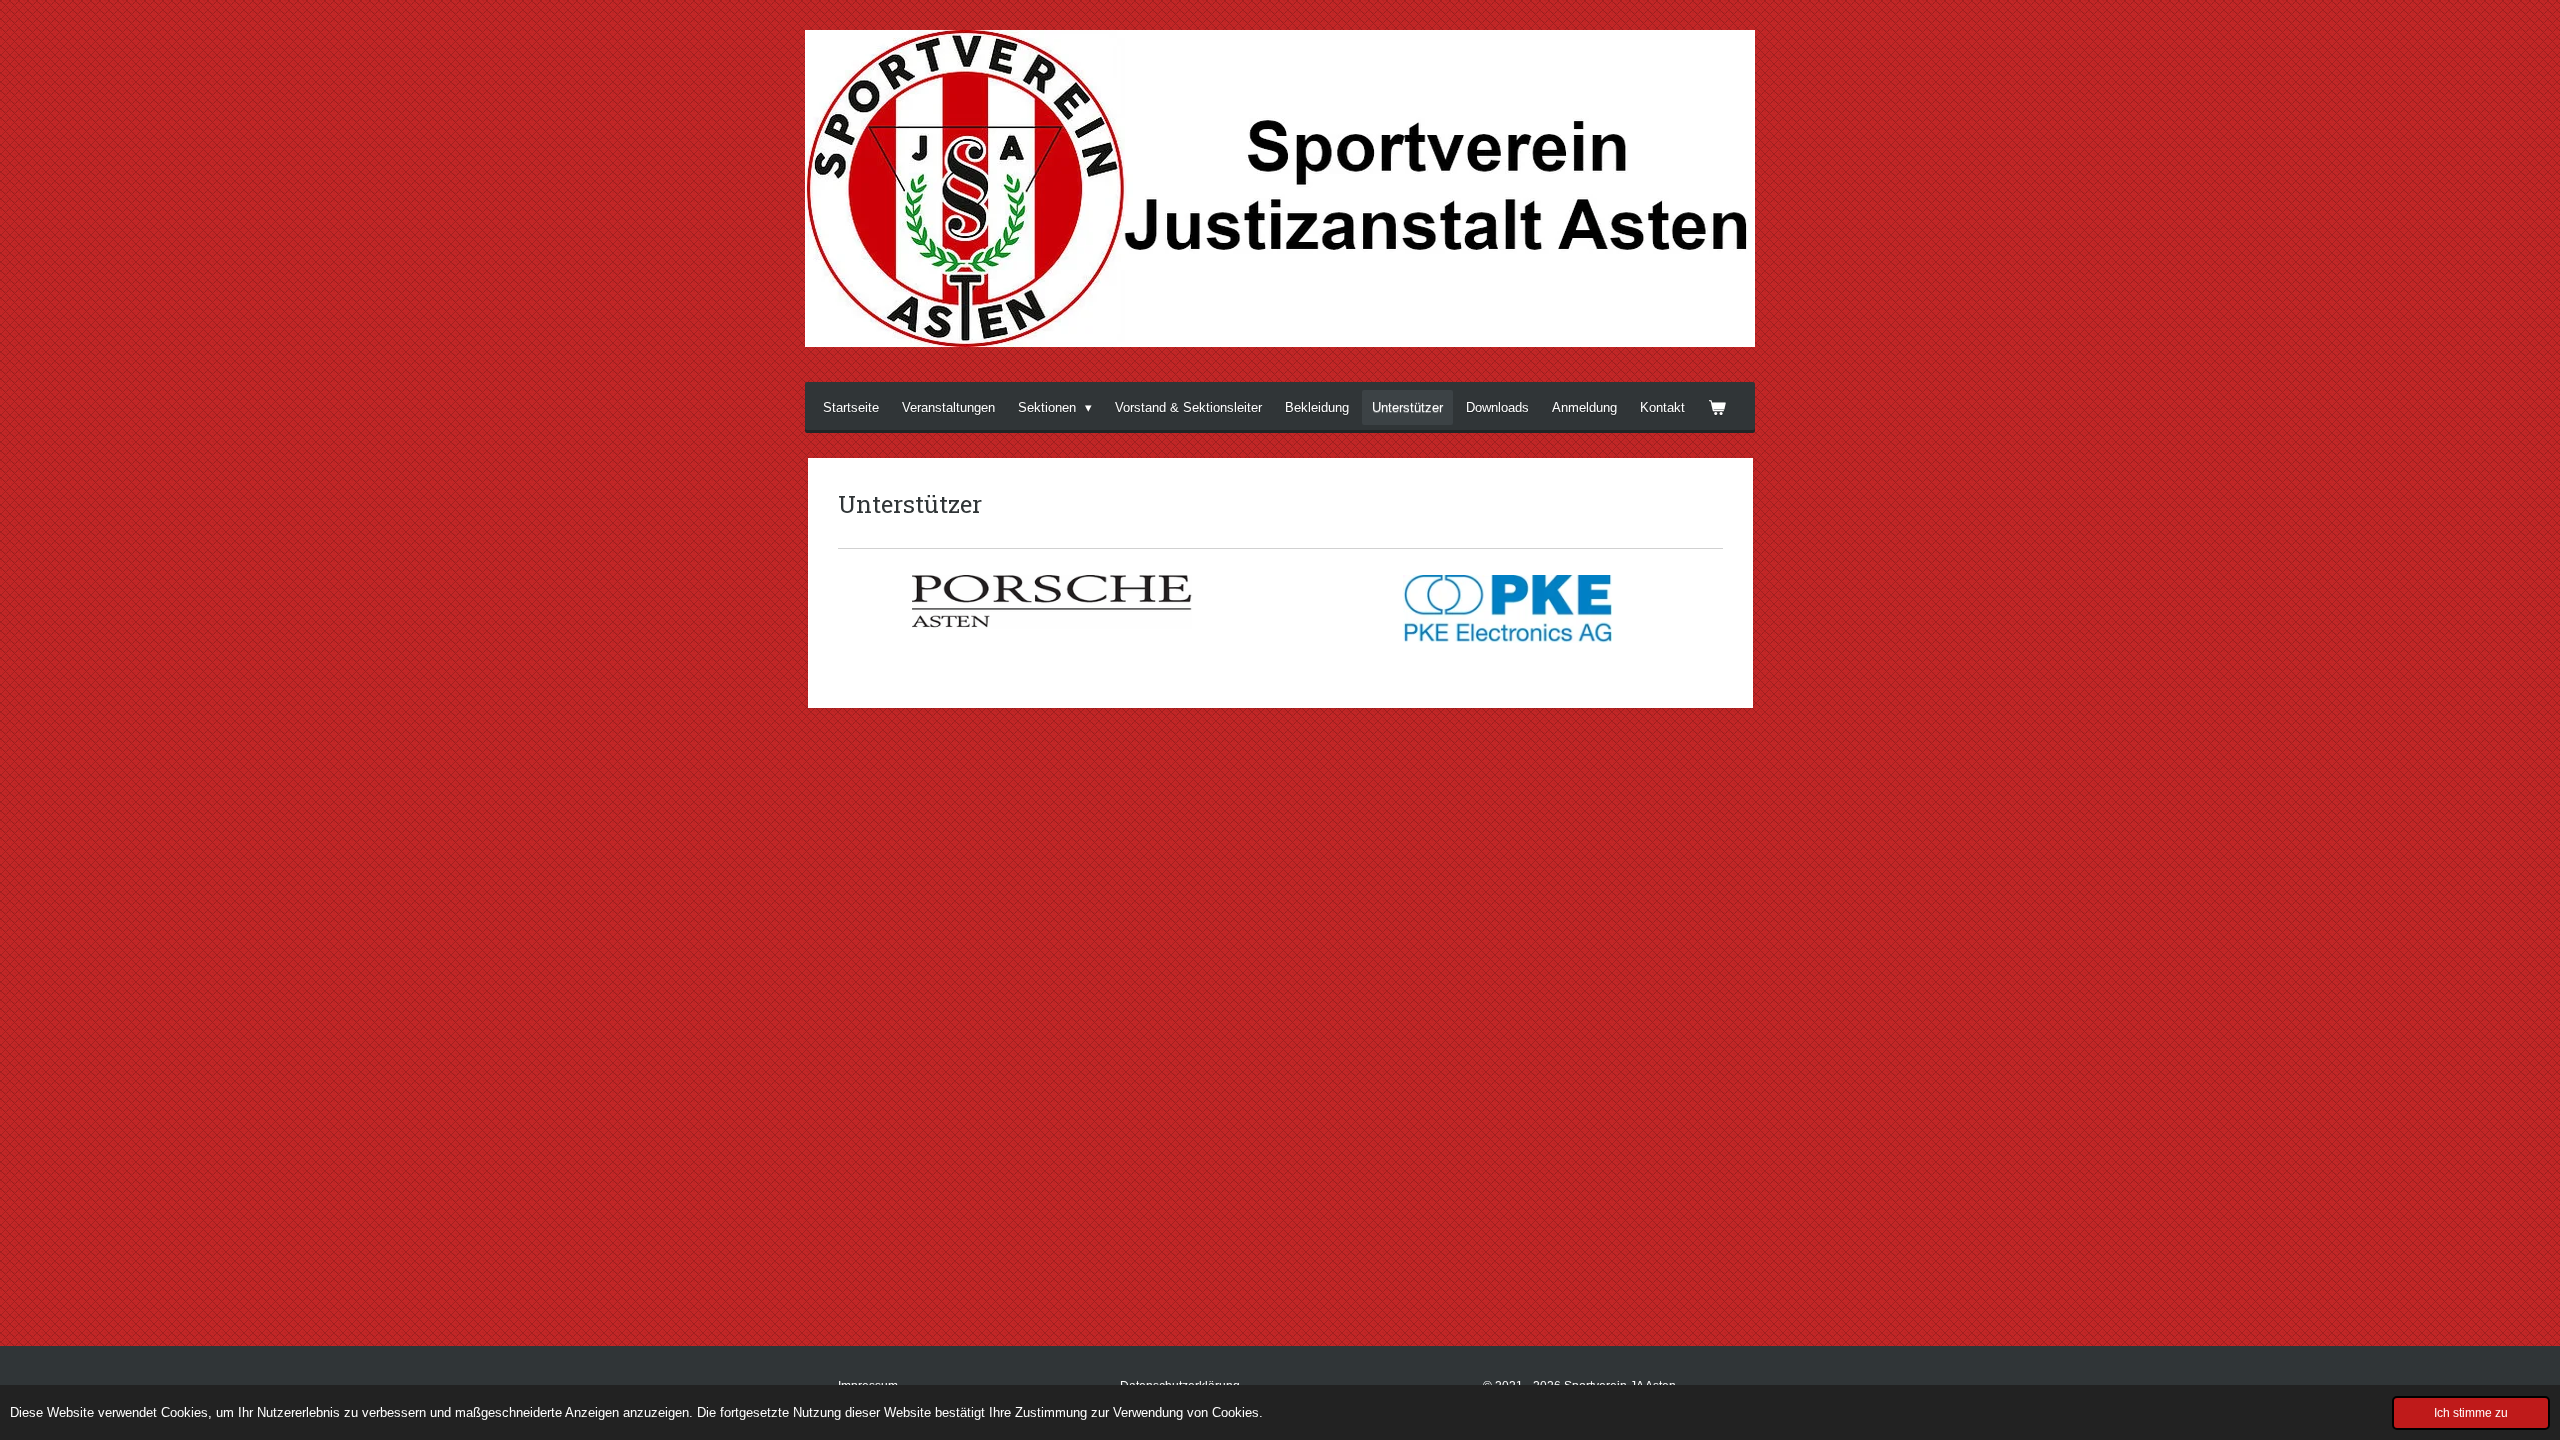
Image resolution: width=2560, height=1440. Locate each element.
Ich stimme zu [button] (2471, 1412)
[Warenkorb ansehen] (1717, 407)
